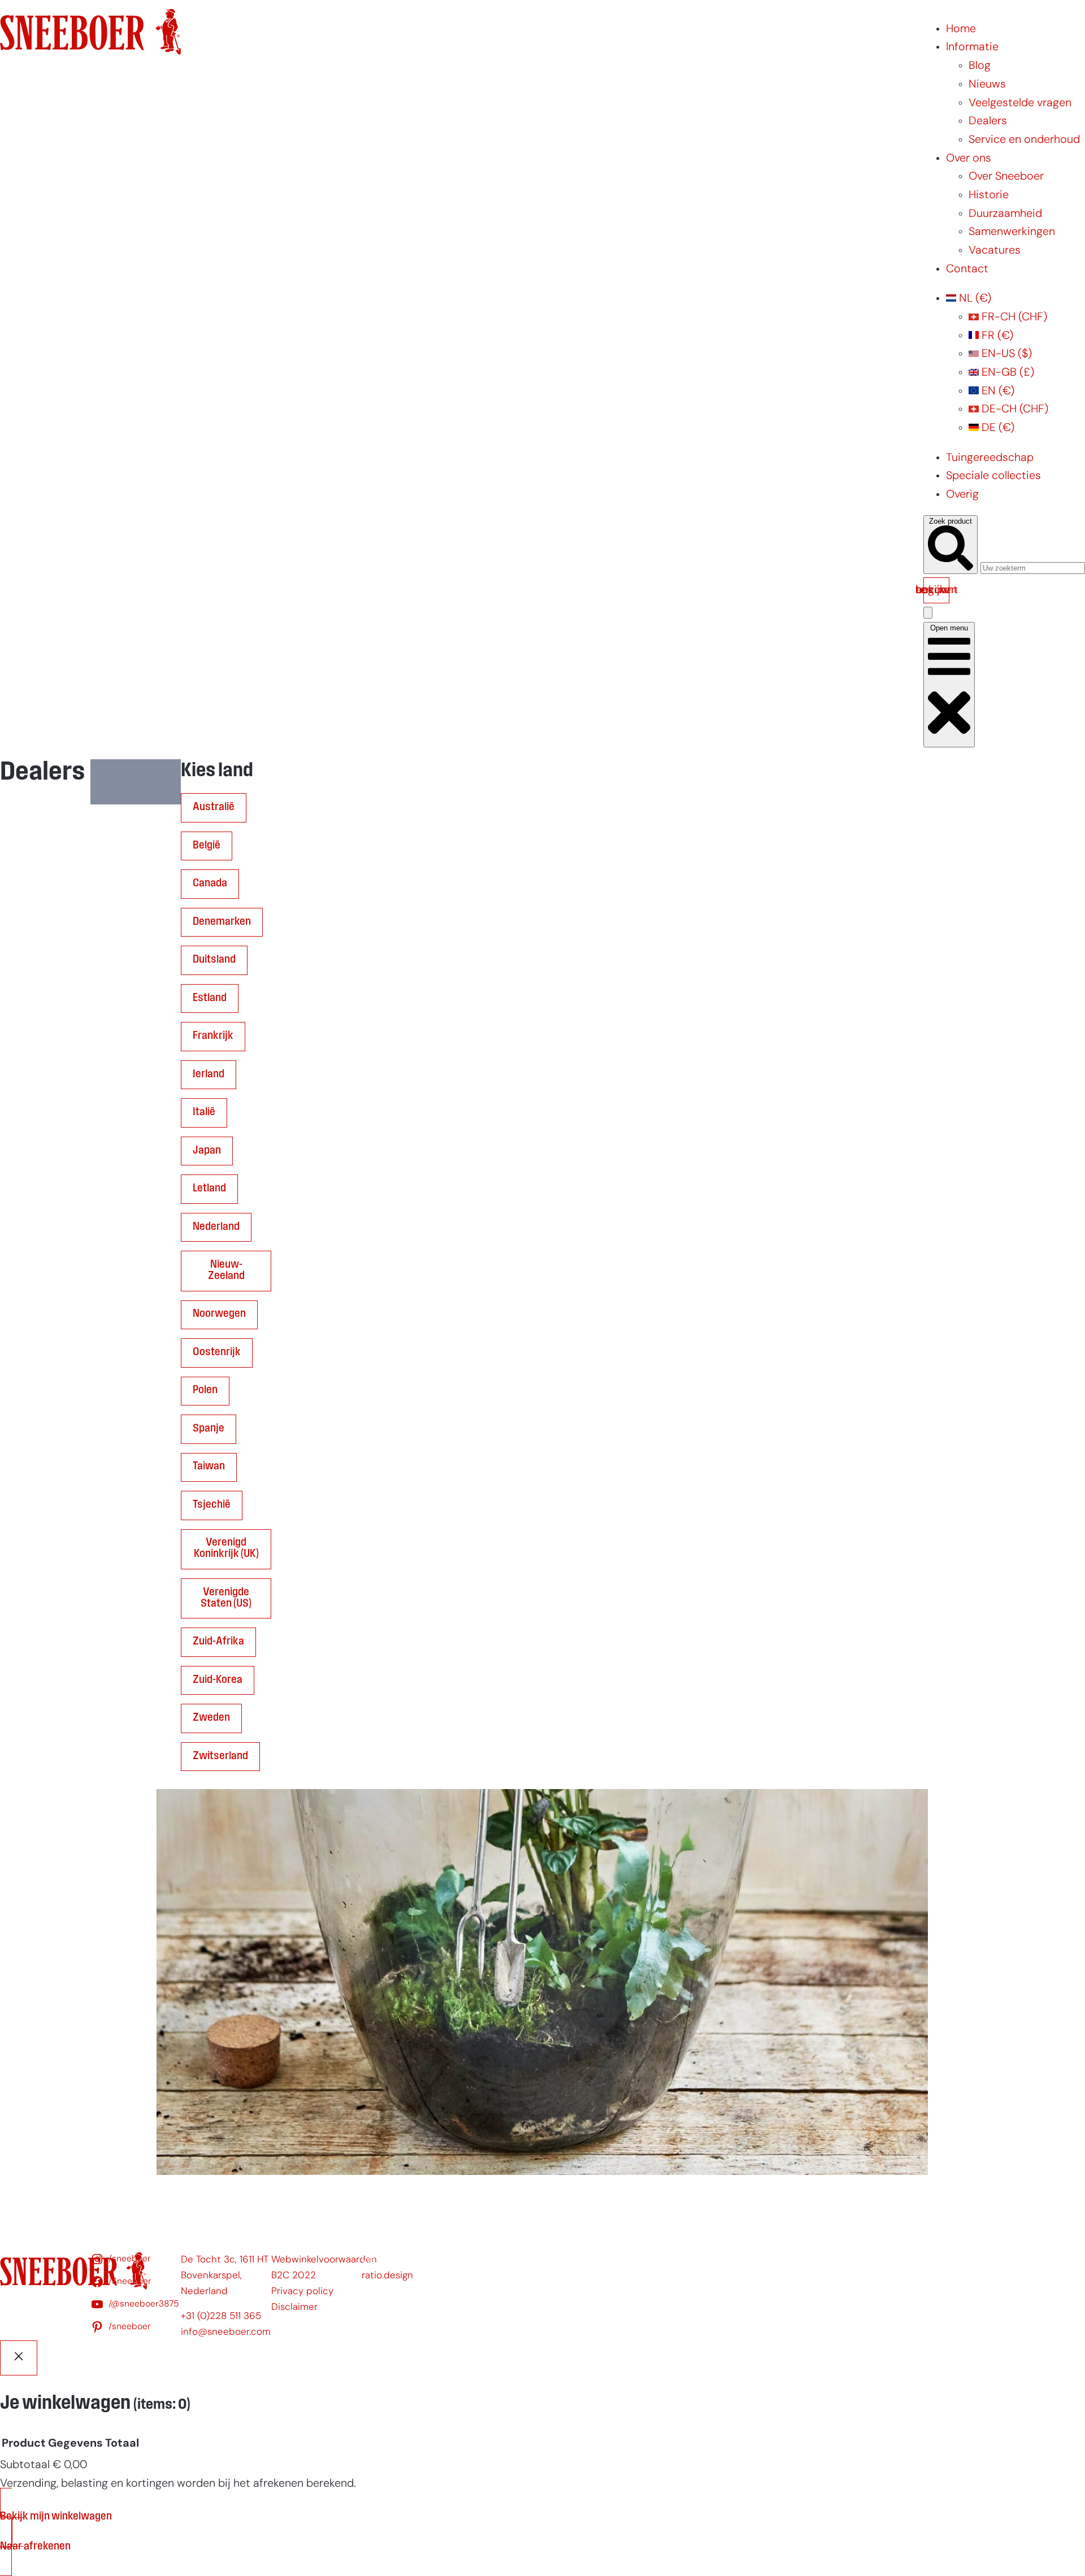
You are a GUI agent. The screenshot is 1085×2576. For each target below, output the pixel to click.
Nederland (216, 1227)
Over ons (969, 159)
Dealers (988, 121)
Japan (207, 1151)
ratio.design (387, 2276)
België (207, 846)
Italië (204, 1112)
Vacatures (995, 251)
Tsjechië (212, 1505)
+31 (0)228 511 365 (221, 2316)
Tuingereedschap (990, 458)
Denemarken (222, 922)
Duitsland (214, 960)
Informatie (972, 47)
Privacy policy (302, 2292)
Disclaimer (294, 2307)
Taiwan (209, 1467)
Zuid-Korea (218, 1680)
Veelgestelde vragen (1020, 103)
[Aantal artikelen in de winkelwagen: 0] (928, 613)
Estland (210, 998)
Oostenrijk (217, 1352)
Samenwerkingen (1012, 232)
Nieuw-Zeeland (226, 1270)
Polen (205, 1390)
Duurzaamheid (1005, 214)
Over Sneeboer (1006, 177)
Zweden (211, 1718)
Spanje (209, 1429)
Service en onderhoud (1024, 140)
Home (961, 29)
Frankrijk (213, 1036)
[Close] (19, 2358)
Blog (980, 66)
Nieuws (987, 85)
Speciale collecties (993, 476)
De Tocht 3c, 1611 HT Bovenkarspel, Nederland (225, 2276)
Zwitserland (220, 1756)
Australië (214, 807)
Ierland (209, 1074)
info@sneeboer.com (226, 2332)
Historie (989, 195)
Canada (210, 884)
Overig (962, 495)
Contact (967, 269)
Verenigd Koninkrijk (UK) (226, 1548)
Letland (209, 1189)
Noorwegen (219, 1314)
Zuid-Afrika (218, 1642)
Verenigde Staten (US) (226, 1598)
